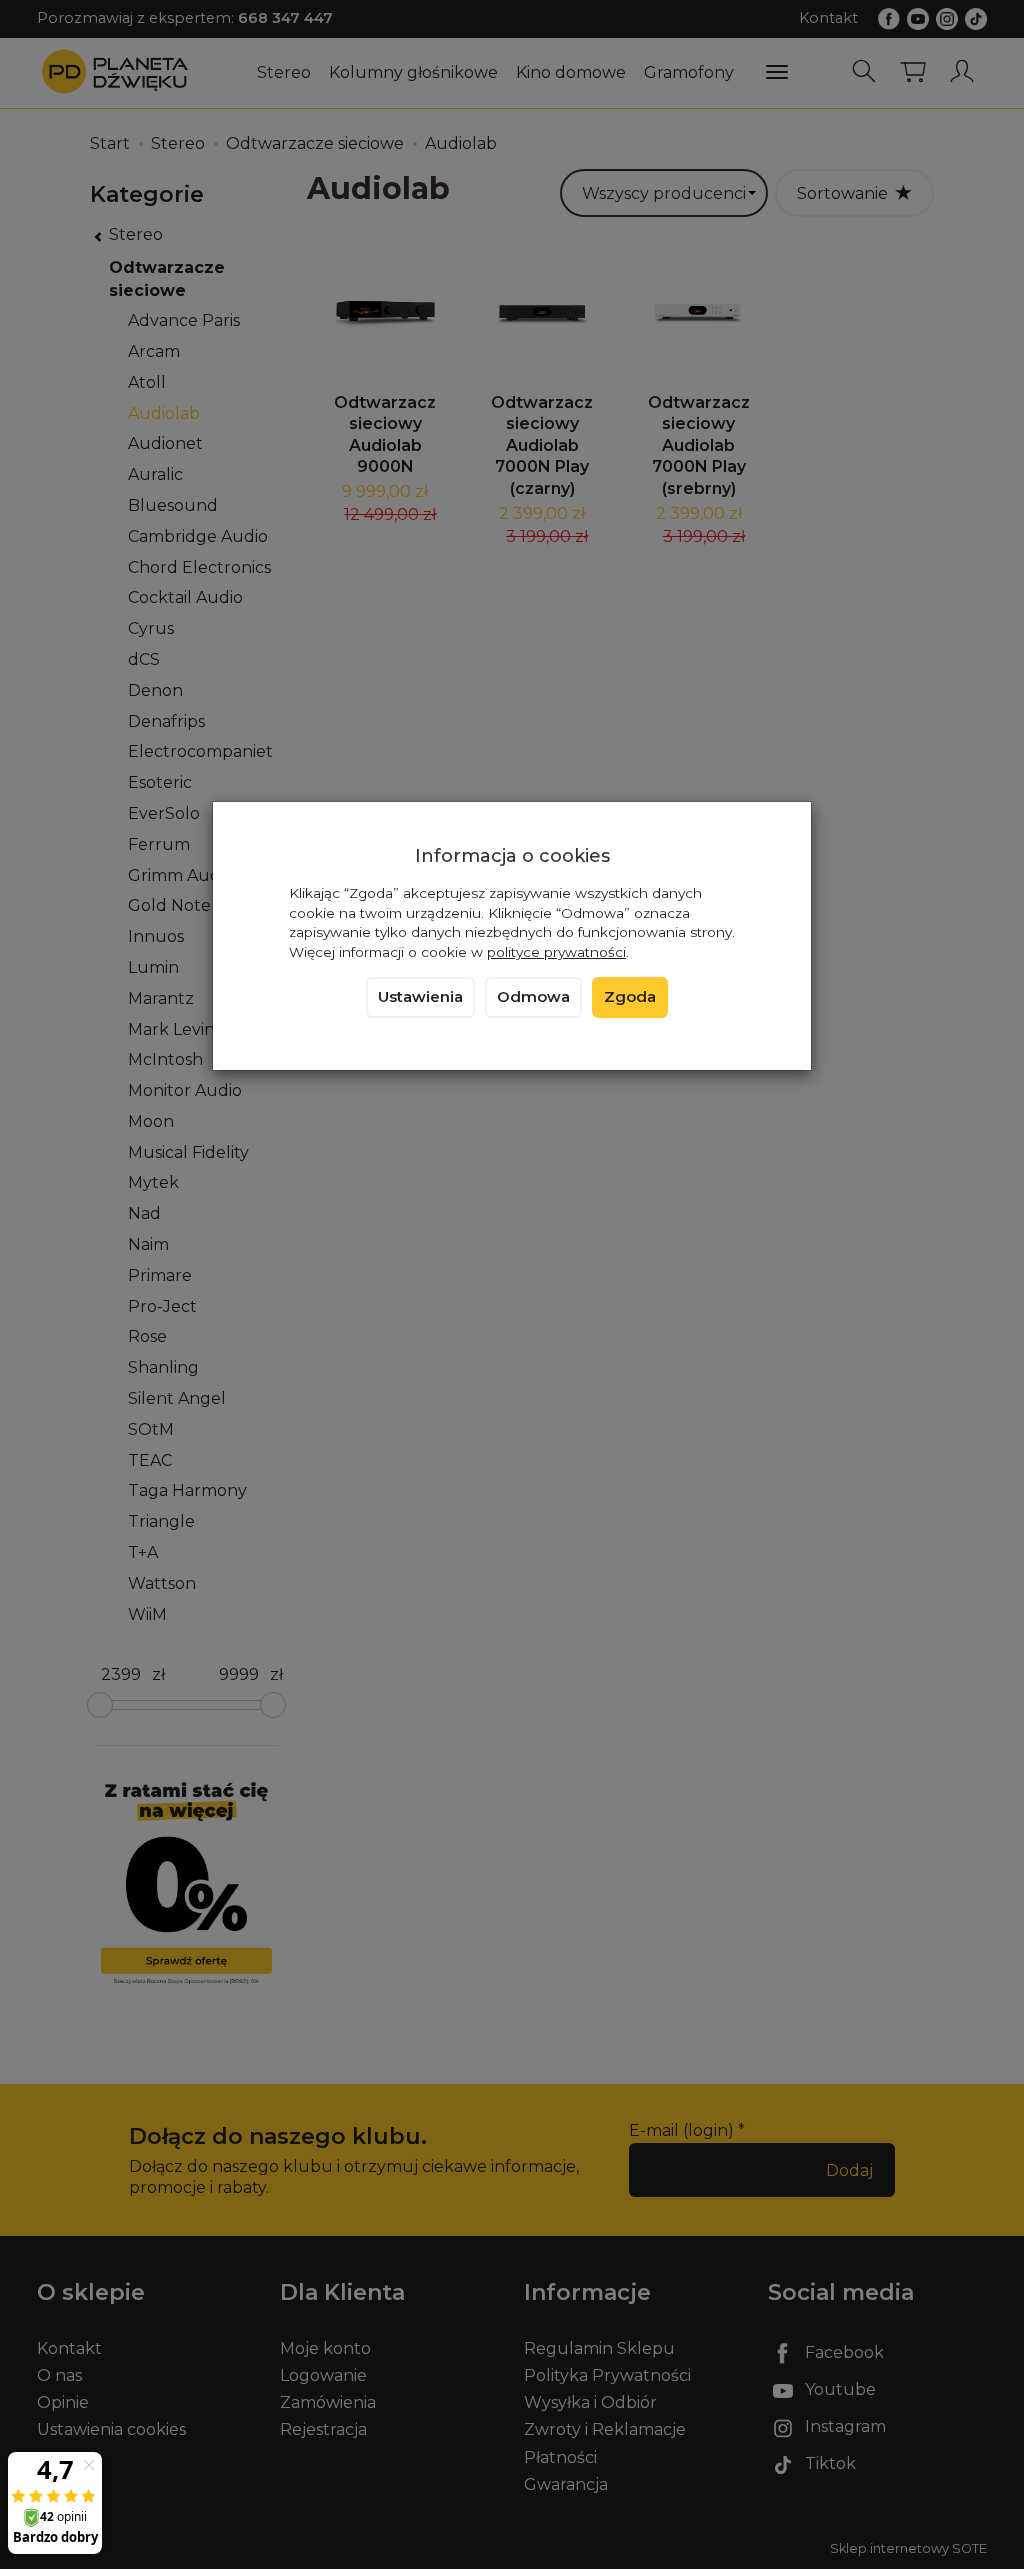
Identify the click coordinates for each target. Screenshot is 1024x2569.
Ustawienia (420, 997)
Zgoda (630, 997)
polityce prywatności (556, 952)
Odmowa (533, 997)
